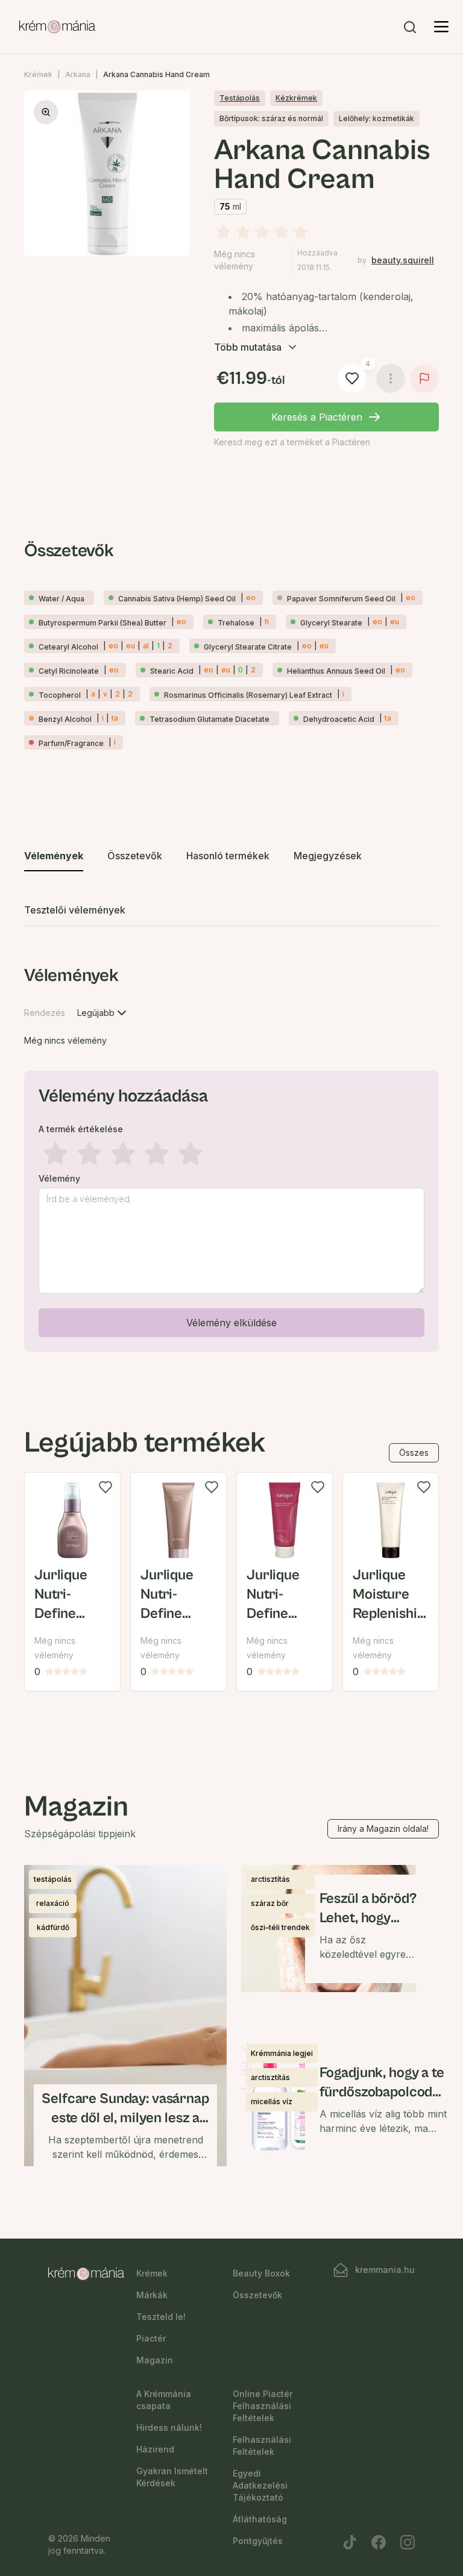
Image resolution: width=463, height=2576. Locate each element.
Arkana (78, 74)
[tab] (54, 856)
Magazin (155, 2360)
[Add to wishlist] (106, 1487)
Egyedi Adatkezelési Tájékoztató (260, 2485)
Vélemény (59, 1179)
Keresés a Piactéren (317, 417)
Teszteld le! (161, 2317)
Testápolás (240, 98)
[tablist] (231, 884)
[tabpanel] (231, 1156)
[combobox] (103, 1013)
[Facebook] (379, 2542)
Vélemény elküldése (231, 1323)
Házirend (155, 2449)
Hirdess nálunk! (169, 2427)
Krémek (38, 74)
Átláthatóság (260, 2519)
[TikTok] (350, 2542)
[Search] (410, 27)
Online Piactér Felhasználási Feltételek (263, 2406)
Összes (414, 1453)
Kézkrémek (296, 98)
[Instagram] (408, 2542)
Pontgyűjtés (258, 2541)
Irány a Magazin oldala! (383, 1829)
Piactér (151, 2338)
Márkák (152, 2295)
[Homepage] (57, 27)
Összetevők (257, 2295)
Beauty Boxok (261, 2273)
